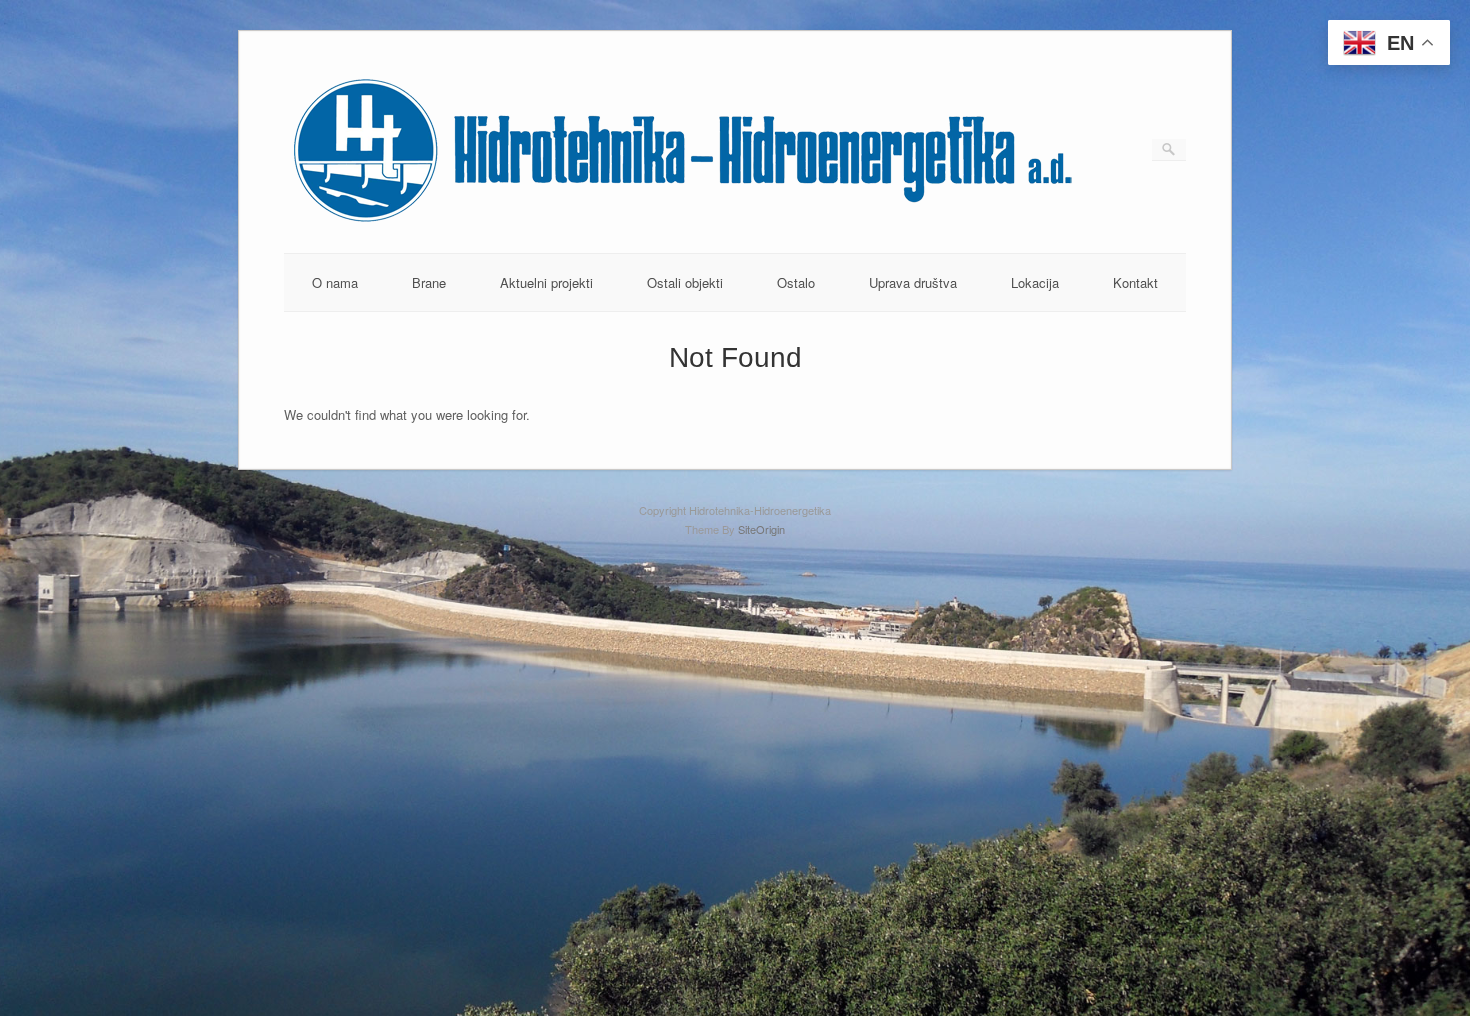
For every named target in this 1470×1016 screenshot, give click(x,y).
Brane (429, 282)
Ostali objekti (685, 282)
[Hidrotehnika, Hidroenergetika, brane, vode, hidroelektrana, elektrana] (684, 221)
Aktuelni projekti (546, 282)
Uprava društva (913, 282)
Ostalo (796, 282)
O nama (335, 282)
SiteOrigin (761, 529)
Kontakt (1135, 282)
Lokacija (1035, 282)
